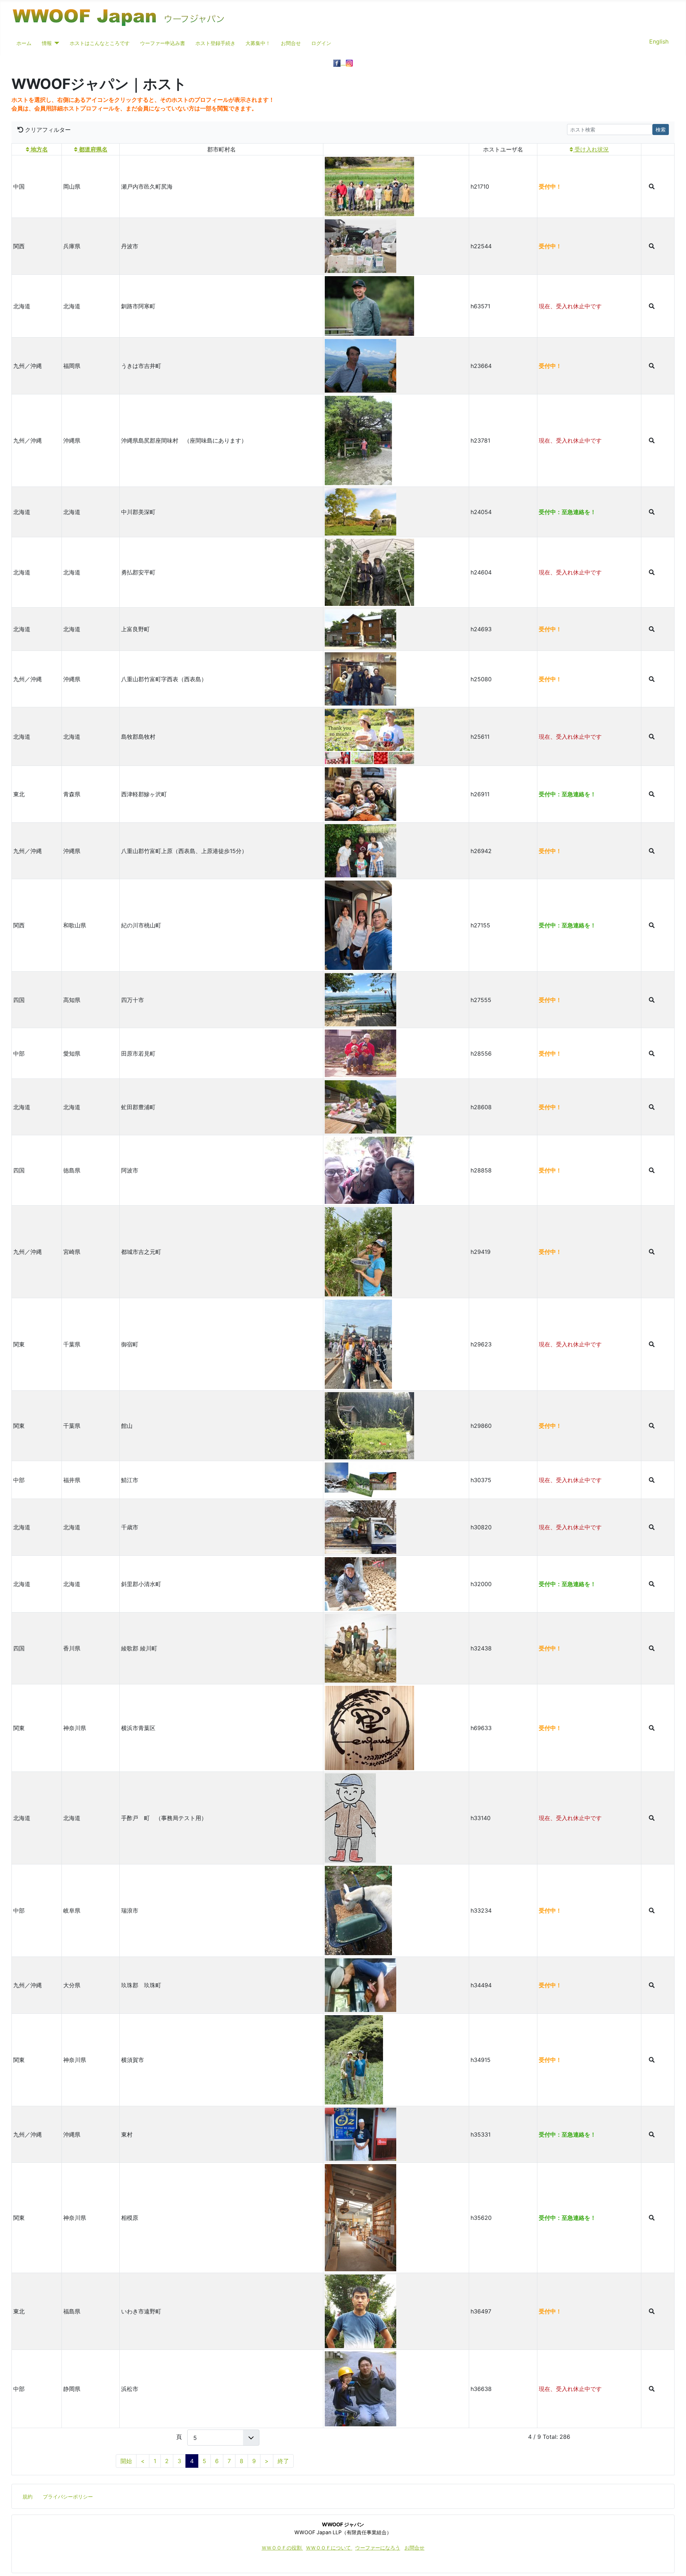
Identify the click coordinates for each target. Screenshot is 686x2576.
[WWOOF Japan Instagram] (349, 63)
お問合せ (291, 43)
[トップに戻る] (673, 2563)
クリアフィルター (47, 130)
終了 (283, 2461)
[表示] (652, 187)
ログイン (321, 43)
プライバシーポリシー (68, 2497)
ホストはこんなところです (100, 43)
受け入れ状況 (591, 149)
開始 (126, 2461)
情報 (47, 43)
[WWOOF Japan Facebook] (340, 63)
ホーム (24, 43)
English (659, 41)
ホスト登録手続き (215, 43)
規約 (28, 2497)
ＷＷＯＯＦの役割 (282, 2548)
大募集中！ (258, 43)
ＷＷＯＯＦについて (329, 2548)
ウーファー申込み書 (163, 43)
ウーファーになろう (378, 2548)
